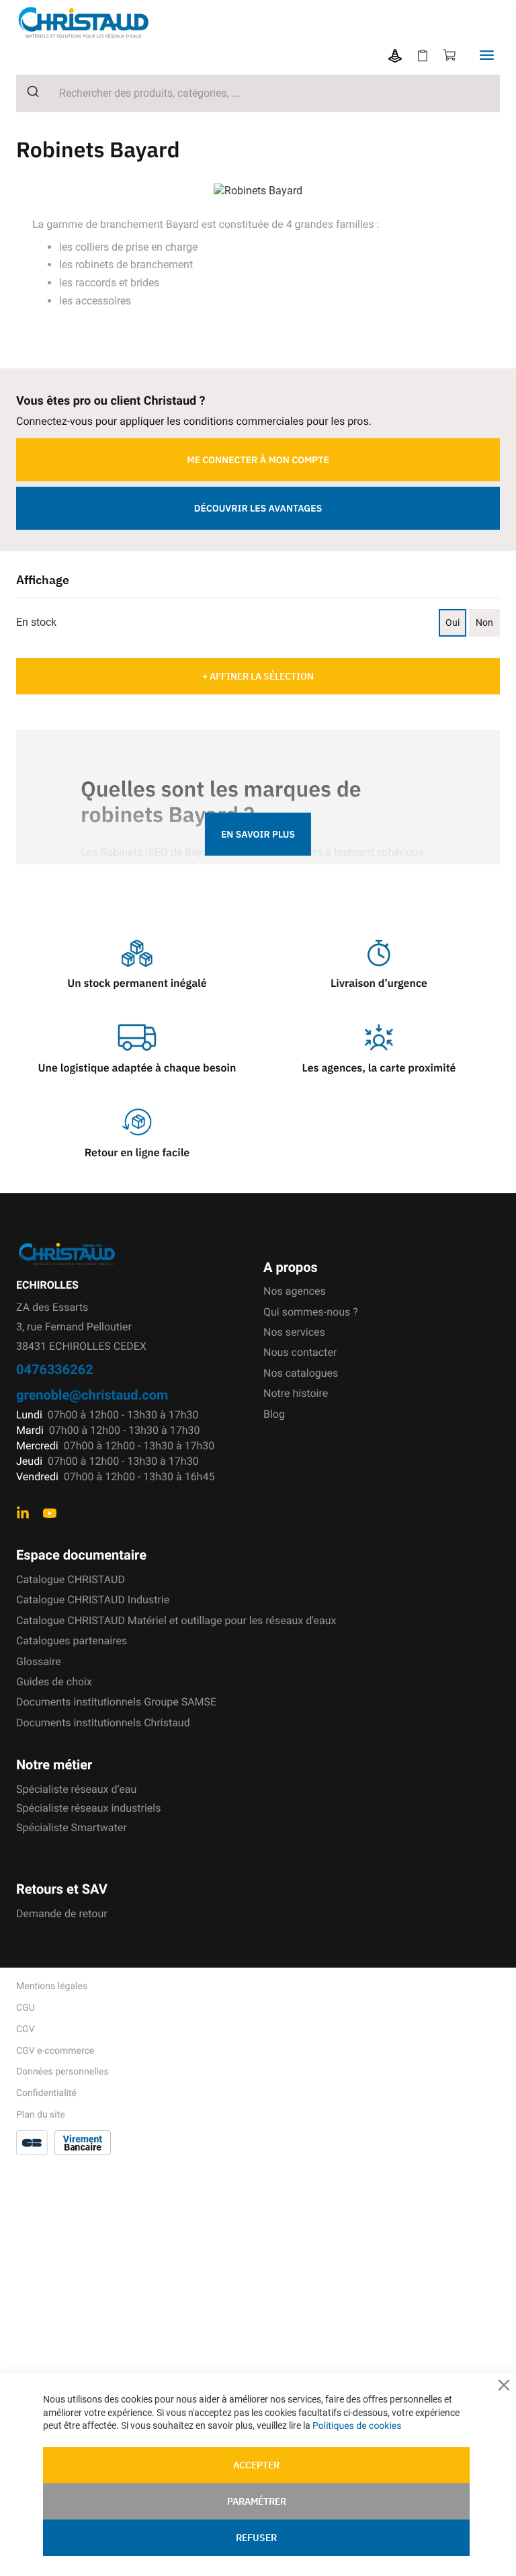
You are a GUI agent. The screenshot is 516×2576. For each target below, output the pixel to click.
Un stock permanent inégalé (137, 983)
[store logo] (94, 23)
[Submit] (28, 91)
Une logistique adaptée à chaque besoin (137, 1068)
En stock (36, 622)
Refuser (256, 2538)
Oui (453, 622)
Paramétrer (257, 2501)
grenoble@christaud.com (92, 1395)
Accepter (256, 2465)
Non (484, 622)
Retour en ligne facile (137, 1153)
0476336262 (55, 1369)
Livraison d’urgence (379, 983)
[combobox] (258, 93)
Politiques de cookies (357, 2426)
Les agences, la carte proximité (379, 1068)
